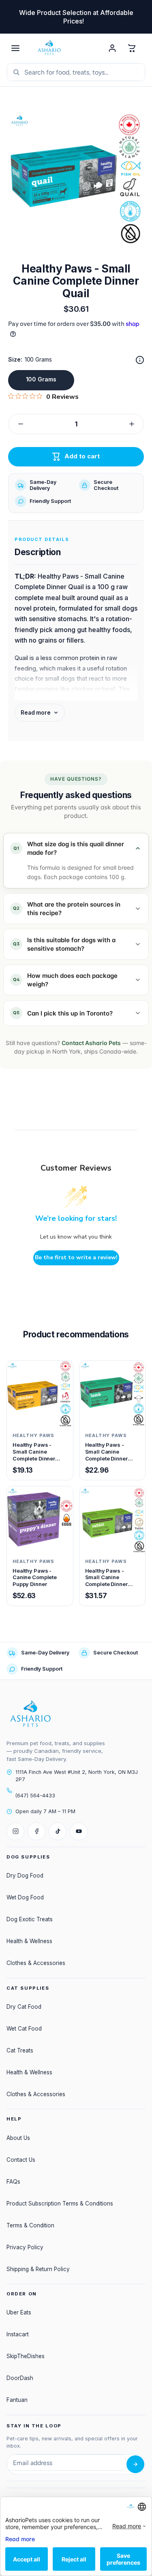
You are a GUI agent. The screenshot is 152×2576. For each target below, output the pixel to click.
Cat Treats (20, 2050)
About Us (18, 2138)
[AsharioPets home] (64, 48)
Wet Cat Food (24, 2029)
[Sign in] (112, 48)
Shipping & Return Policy (38, 2269)
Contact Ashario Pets (91, 1043)
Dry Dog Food (25, 1876)
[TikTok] (58, 1831)
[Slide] (140, 360)
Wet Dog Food (25, 1897)
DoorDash (20, 2378)
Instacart (18, 2334)
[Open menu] (15, 48)
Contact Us (21, 2160)
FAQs (13, 2182)
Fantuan (17, 2400)
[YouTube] (79, 1831)
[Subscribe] (135, 2464)
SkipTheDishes (26, 2356)
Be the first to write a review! (76, 1257)
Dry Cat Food (24, 2007)
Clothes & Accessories (36, 1963)
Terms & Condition (30, 2225)
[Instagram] (15, 1831)
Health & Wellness (29, 1941)
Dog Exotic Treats (30, 1919)
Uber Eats (19, 2312)
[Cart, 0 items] (132, 48)
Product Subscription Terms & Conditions (60, 2203)
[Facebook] (36, 1831)
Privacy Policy (25, 2247)
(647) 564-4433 (35, 1796)
